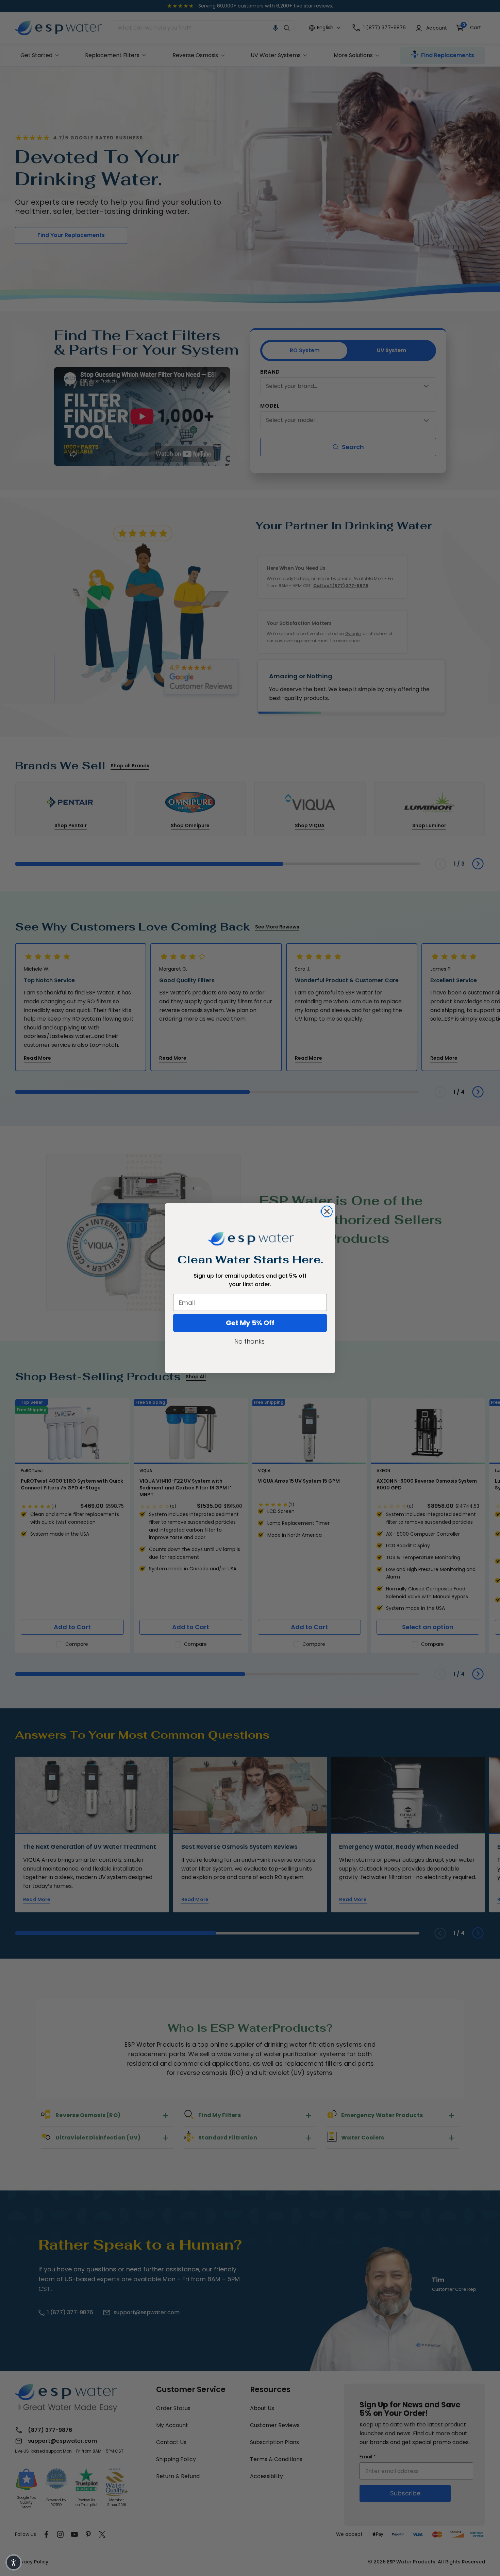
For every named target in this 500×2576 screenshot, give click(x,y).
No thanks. (250, 1341)
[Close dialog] (327, 1211)
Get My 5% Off (250, 1323)
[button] (14, 2562)
